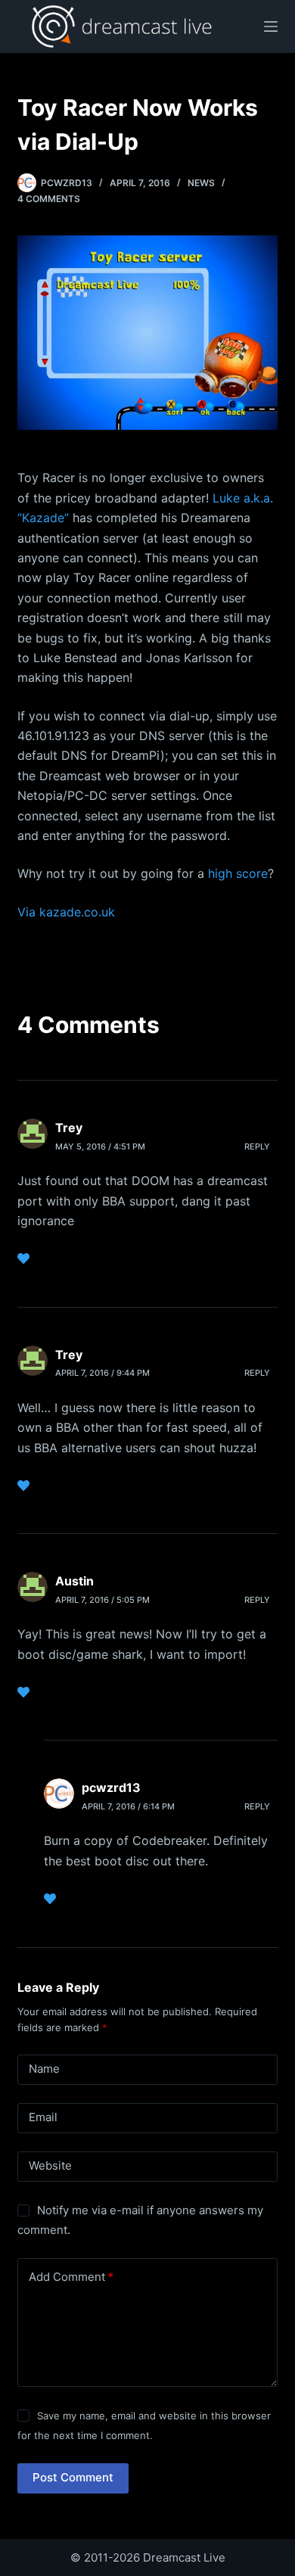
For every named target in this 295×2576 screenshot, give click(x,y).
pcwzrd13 (111, 1787)
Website (50, 2165)
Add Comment (71, 2277)
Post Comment (73, 2477)
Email (43, 2117)
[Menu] (271, 26)
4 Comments (49, 199)
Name (44, 2069)
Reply (257, 1146)
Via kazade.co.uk (66, 912)
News (201, 183)
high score (238, 873)
